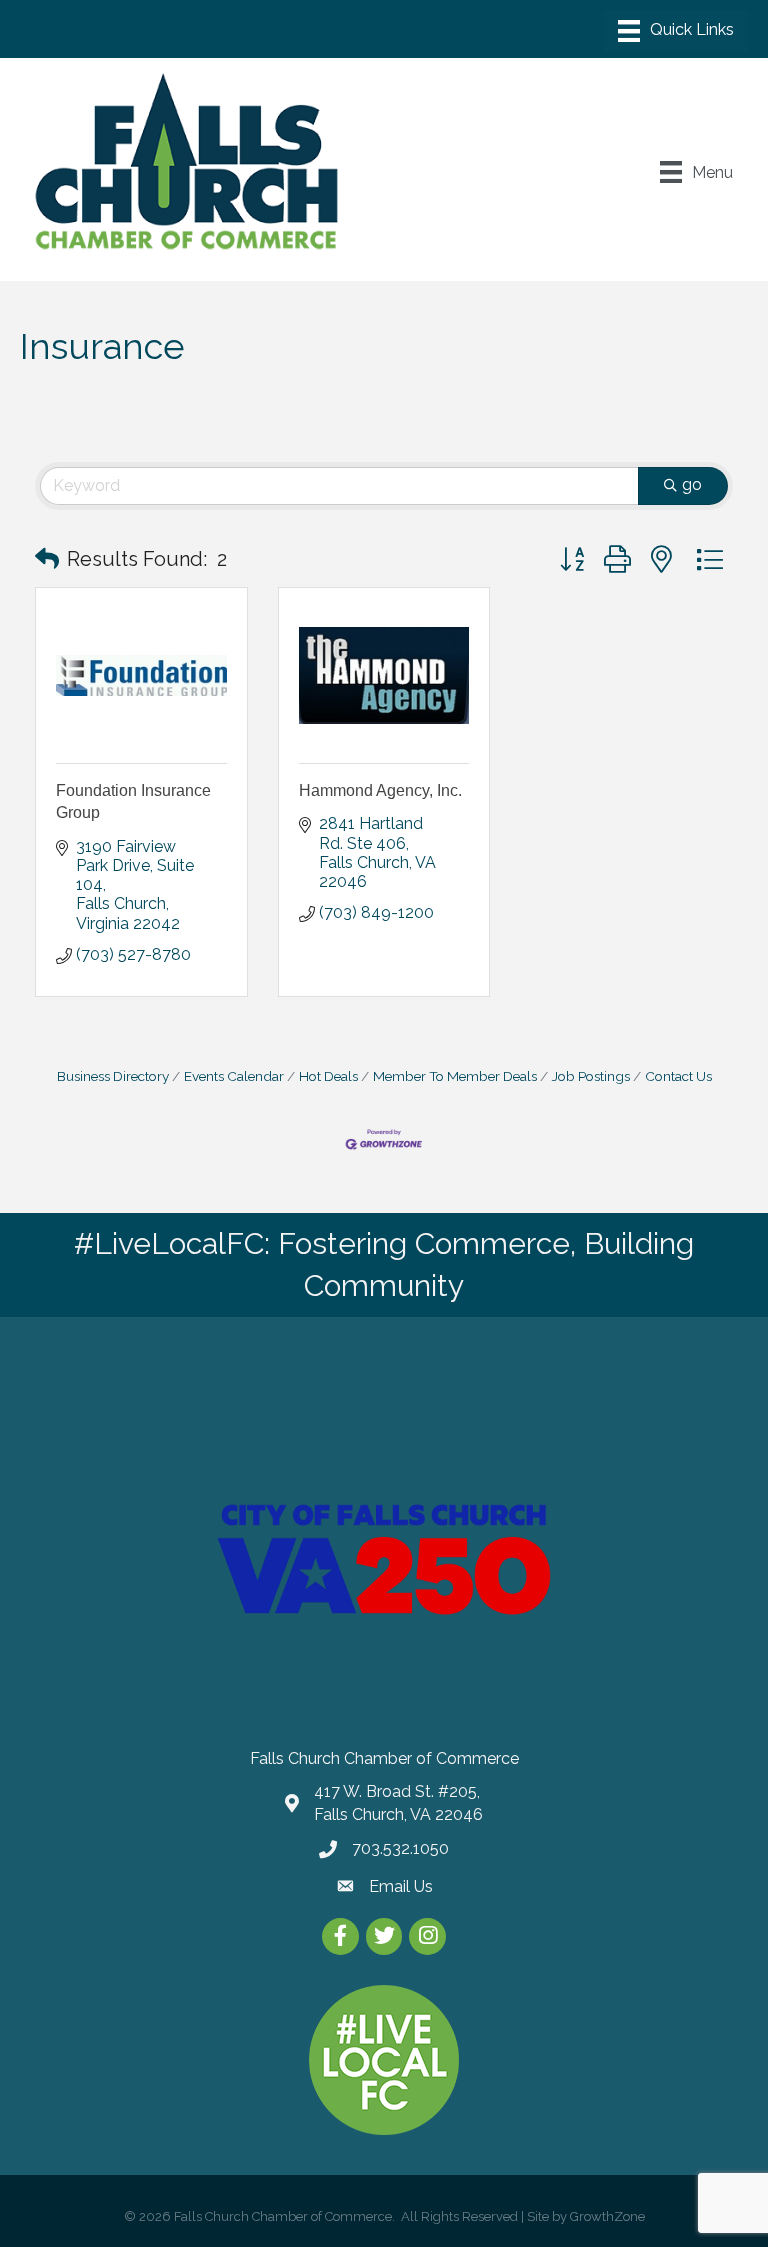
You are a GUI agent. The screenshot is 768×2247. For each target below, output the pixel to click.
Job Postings (591, 1076)
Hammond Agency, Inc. (380, 790)
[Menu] (676, 31)
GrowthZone (607, 2216)
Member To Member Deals (455, 1076)
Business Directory (113, 1076)
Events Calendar (234, 1076)
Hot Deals (328, 1076)
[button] (47, 559)
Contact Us (678, 1076)
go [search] (692, 484)
